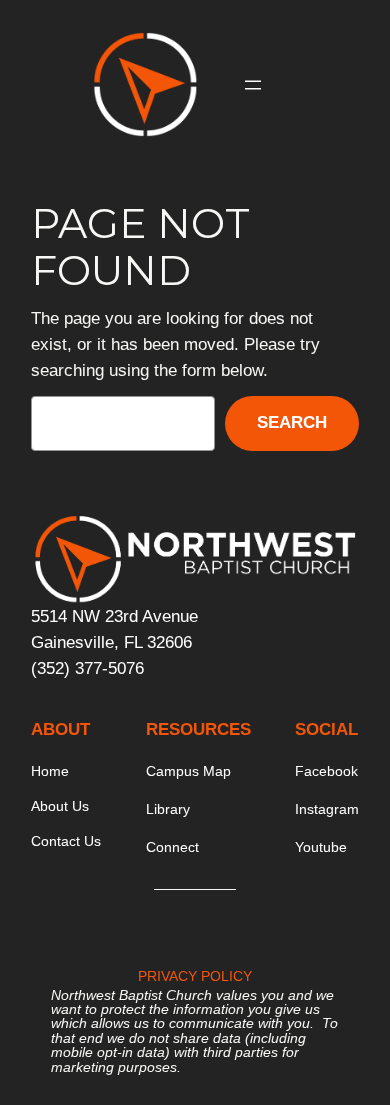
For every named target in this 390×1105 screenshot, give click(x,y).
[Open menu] (253, 85)
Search (292, 422)
